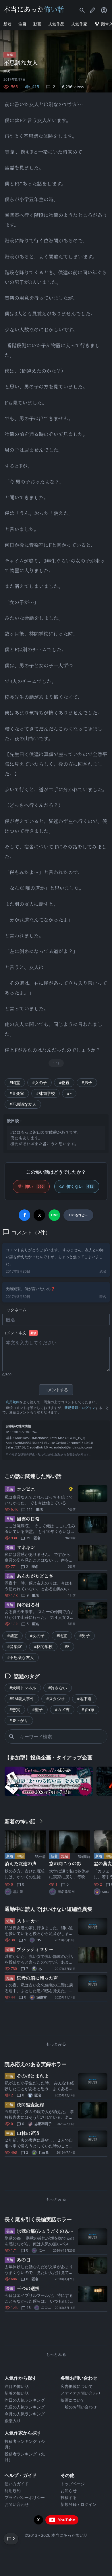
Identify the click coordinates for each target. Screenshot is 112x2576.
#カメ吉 (62, 1709)
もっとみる (56, 2044)
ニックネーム (14, 1310)
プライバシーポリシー (25, 2497)
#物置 (64, 1082)
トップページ (73, 2484)
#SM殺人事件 (22, 1699)
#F (69, 1093)
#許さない (58, 1688)
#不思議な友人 (23, 1104)
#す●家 (88, 1709)
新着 (7, 24)
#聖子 (37, 1709)
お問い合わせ (17, 2504)
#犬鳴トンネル (23, 1688)
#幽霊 (15, 1082)
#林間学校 (46, 1093)
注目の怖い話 (17, 2386)
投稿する (69, 2497)
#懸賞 (15, 1709)
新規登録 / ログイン (79, 2504)
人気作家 (79, 24)
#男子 (87, 1082)
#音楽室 (17, 1093)
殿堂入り (13, 2421)
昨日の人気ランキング (25, 2400)
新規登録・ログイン (80, 1408)
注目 (22, 24)
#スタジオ (56, 1699)
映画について (73, 2400)
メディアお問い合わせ (81, 2393)
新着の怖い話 (17, 2393)
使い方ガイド (17, 2484)
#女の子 (39, 1082)
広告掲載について (77, 2386)
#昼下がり (19, 1720)
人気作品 (56, 24)
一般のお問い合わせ (79, 2407)
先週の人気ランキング (25, 2407)
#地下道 (84, 1699)
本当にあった (34, 9)
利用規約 (13, 1402)
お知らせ (69, 2491)
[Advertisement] (56, 2020)
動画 (37, 24)
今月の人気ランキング (25, 2414)
